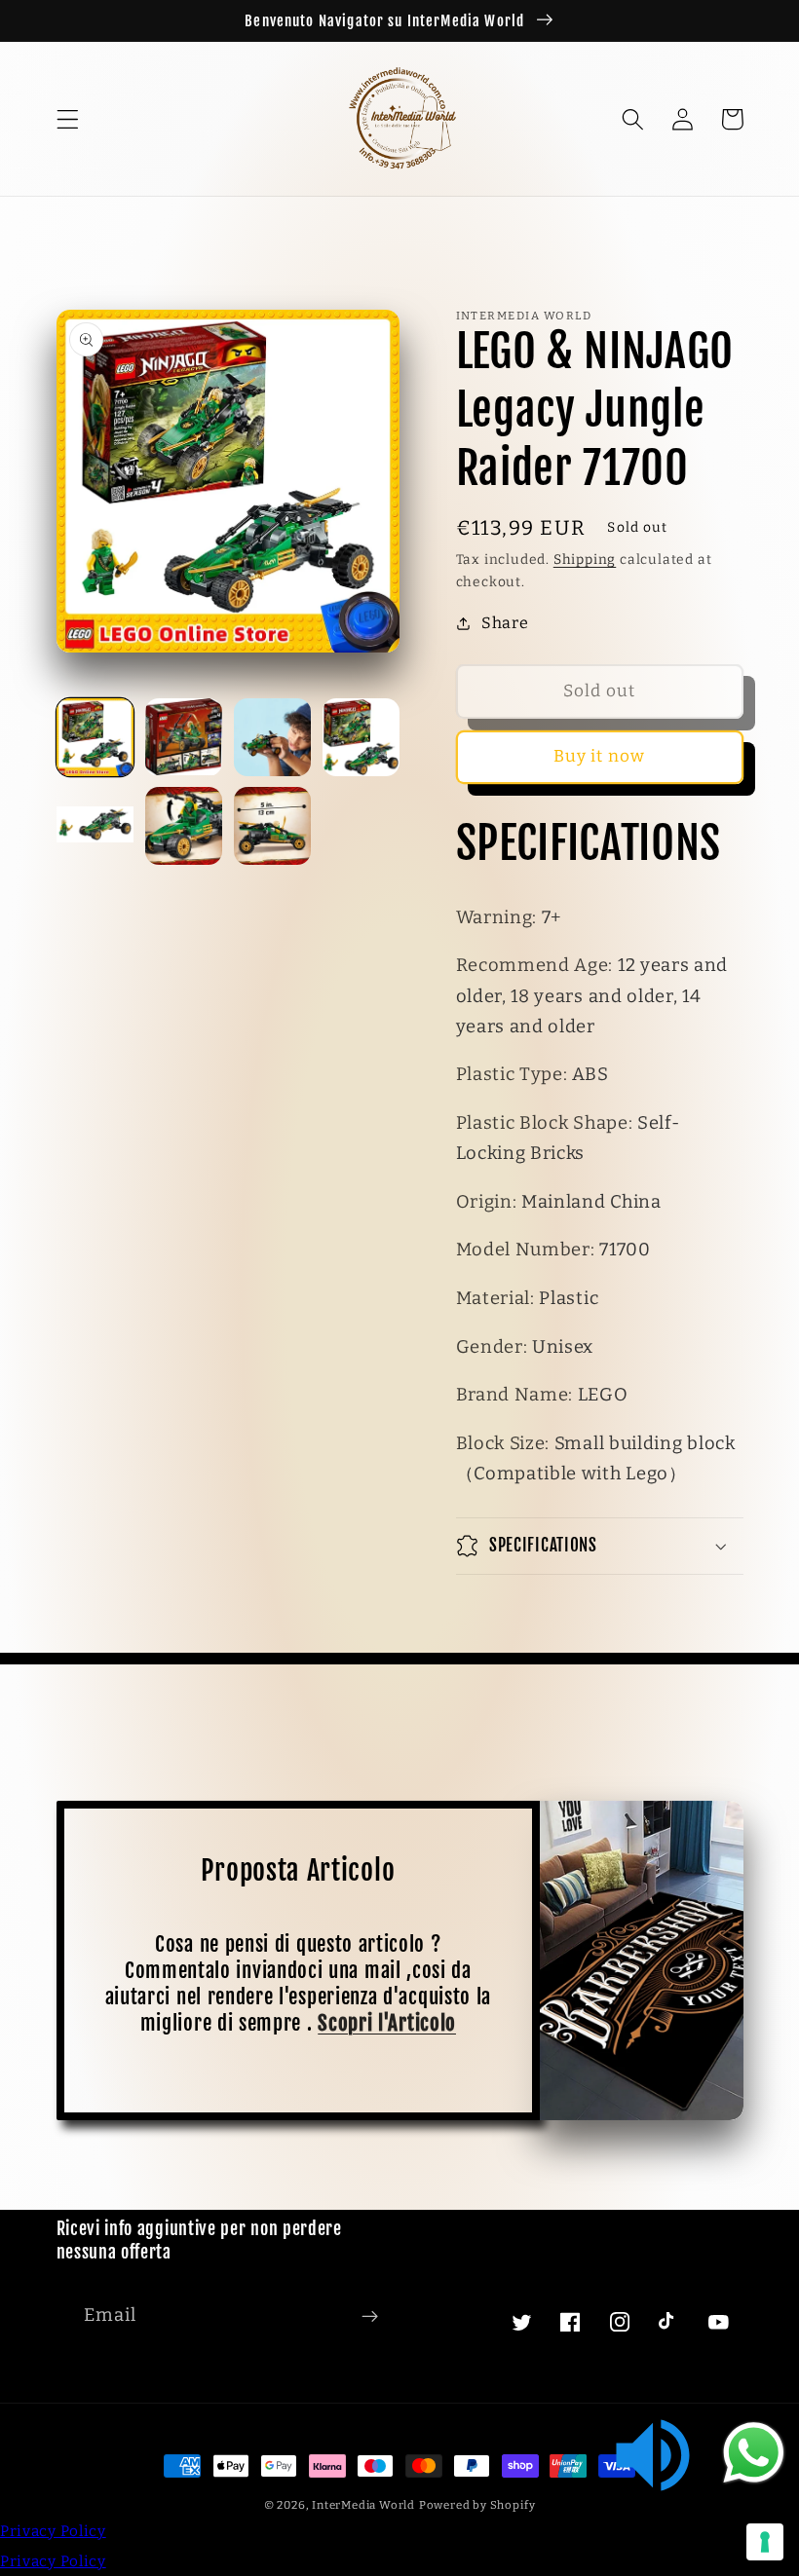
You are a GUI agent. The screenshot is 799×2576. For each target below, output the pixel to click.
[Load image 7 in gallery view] (273, 826)
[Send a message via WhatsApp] (754, 2453)
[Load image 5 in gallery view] (95, 826)
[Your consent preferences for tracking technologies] (765, 2542)
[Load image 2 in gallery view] (184, 737)
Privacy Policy (53, 2531)
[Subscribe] (370, 2317)
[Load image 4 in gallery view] (361, 737)
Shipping (585, 560)
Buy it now (600, 756)
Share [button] (505, 623)
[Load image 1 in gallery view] (95, 737)
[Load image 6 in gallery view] (184, 826)
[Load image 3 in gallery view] (273, 737)
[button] (68, 119)
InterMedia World (363, 2505)
